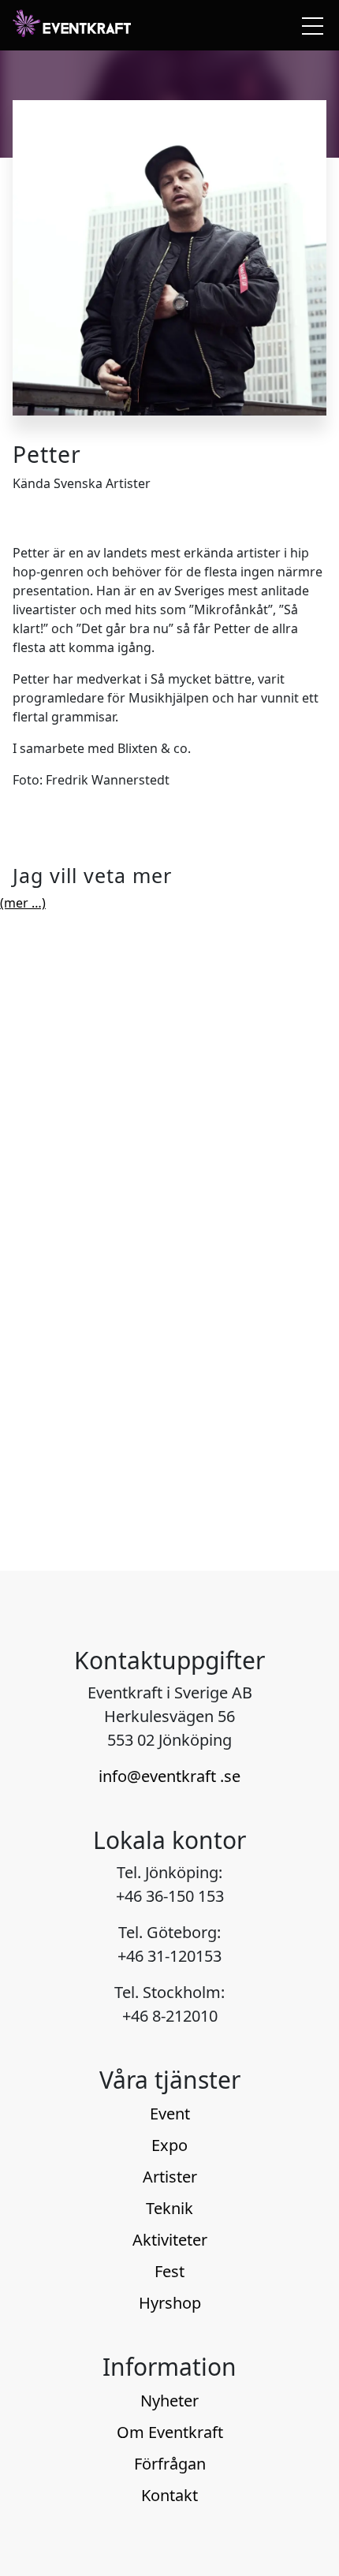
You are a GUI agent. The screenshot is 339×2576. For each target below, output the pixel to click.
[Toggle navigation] (309, 25)
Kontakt (169, 2495)
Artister (170, 2177)
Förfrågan (170, 2464)
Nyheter (169, 2401)
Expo (169, 2145)
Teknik (169, 2208)
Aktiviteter (170, 2240)
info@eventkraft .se (169, 1776)
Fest (169, 2271)
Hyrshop (170, 2303)
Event (170, 2114)
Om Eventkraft (170, 2432)
